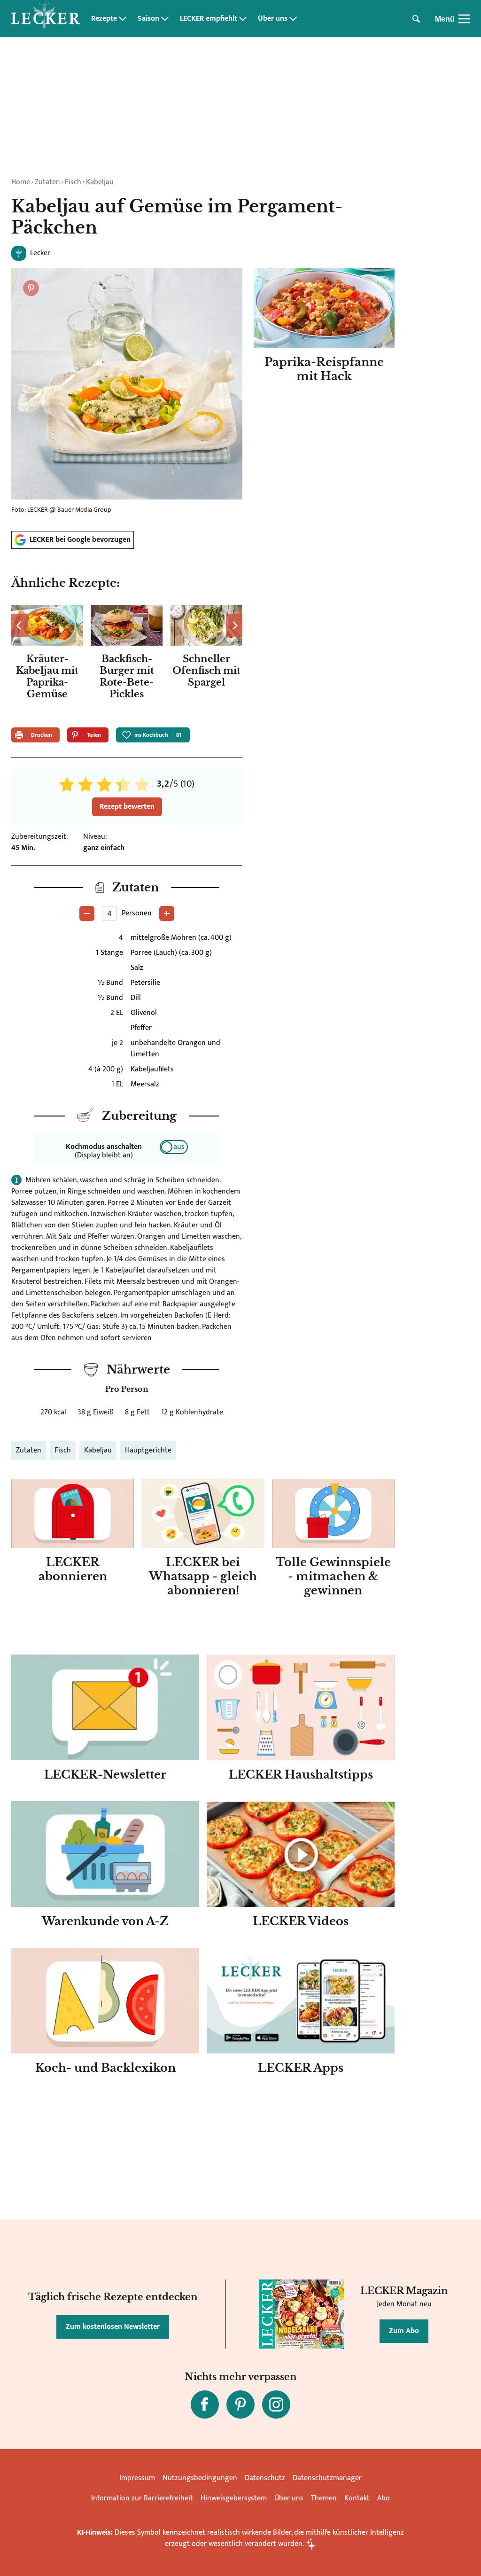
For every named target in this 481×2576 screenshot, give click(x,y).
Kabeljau (100, 182)
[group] (127, 661)
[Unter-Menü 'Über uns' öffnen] (293, 19)
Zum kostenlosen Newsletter (113, 2327)
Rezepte (104, 19)
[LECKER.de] (46, 19)
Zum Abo (404, 2331)
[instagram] (276, 2404)
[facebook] (205, 2404)
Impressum (137, 2478)
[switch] (174, 1147)
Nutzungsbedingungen (200, 2478)
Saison (148, 19)
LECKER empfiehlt (209, 19)
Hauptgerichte (148, 1450)
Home (21, 182)
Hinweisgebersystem (234, 2498)
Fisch (73, 182)
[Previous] (19, 625)
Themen (324, 2498)
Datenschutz (265, 2478)
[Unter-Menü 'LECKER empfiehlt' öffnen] (243, 19)
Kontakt (357, 2498)
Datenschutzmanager (327, 2478)
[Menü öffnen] (464, 19)
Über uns (273, 19)
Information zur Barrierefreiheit (142, 2498)
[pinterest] (240, 2404)
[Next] (234, 625)
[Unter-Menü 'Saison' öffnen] (165, 19)
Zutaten (47, 182)
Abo (384, 2498)
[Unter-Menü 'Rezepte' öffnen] (123, 19)
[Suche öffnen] (416, 19)
